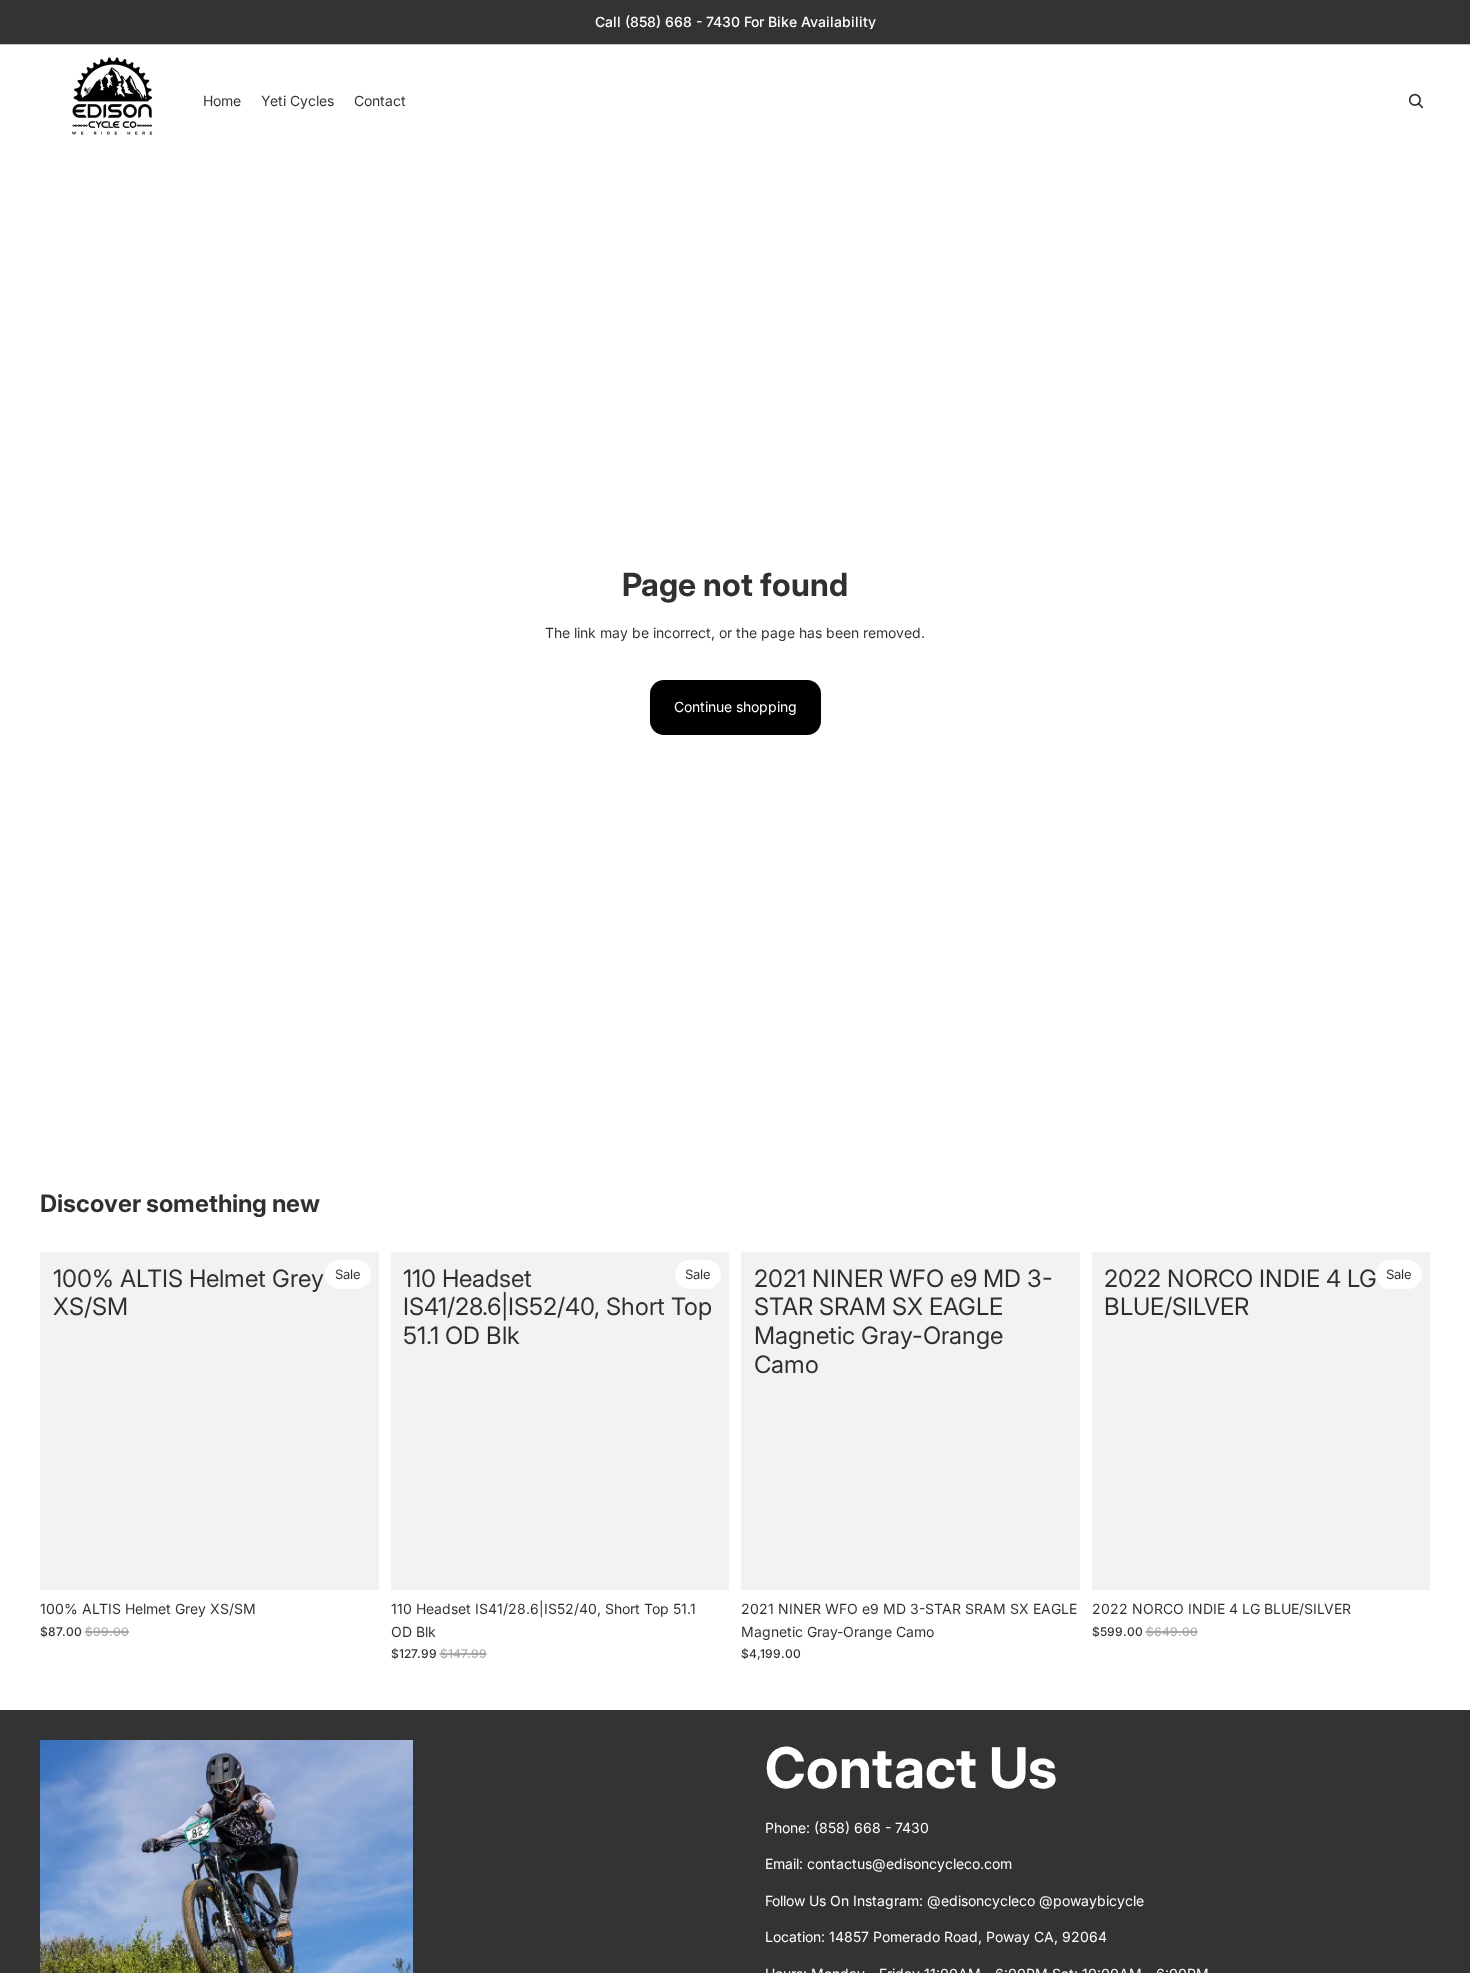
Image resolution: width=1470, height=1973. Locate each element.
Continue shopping (735, 706)
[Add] (348, 1560)
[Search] (1416, 101)
